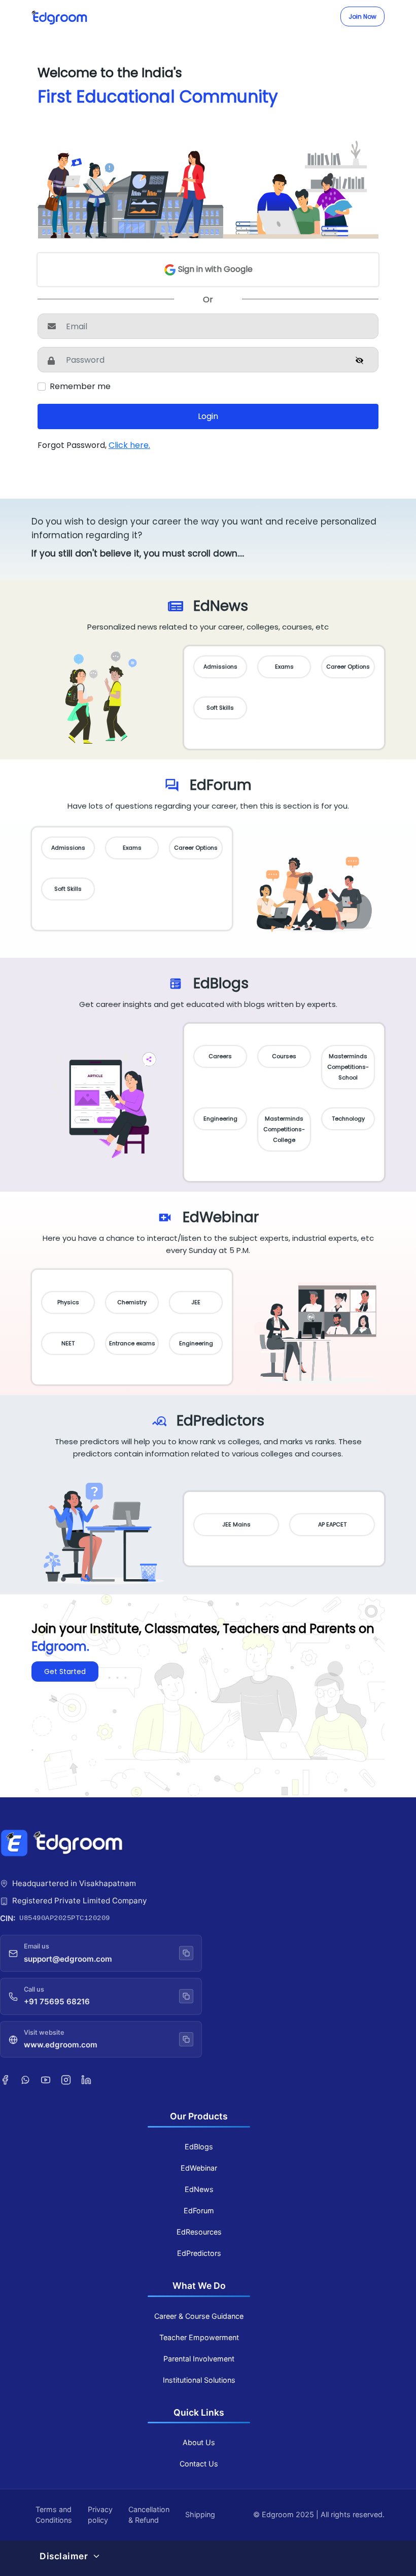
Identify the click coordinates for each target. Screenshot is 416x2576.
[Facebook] (5, 2079)
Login (208, 416)
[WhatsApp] (25, 2079)
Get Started (65, 1672)
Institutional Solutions (199, 2380)
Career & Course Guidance (199, 2316)
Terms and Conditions (54, 2515)
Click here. (129, 445)
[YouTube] (46, 2079)
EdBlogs (199, 2147)
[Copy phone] (186, 1996)
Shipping (200, 2514)
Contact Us (199, 2464)
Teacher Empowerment (199, 2337)
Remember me (80, 386)
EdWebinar (199, 2168)
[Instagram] (66, 2079)
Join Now (362, 16)
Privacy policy (100, 2515)
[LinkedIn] (86, 2079)
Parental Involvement (199, 2359)
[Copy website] (186, 2039)
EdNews (199, 2189)
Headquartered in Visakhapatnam (74, 1883)
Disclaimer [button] (64, 2556)
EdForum (199, 2211)
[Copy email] (186, 1953)
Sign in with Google (214, 269)
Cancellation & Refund (149, 2515)
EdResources (199, 2232)
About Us (199, 2442)
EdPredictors (199, 2253)
